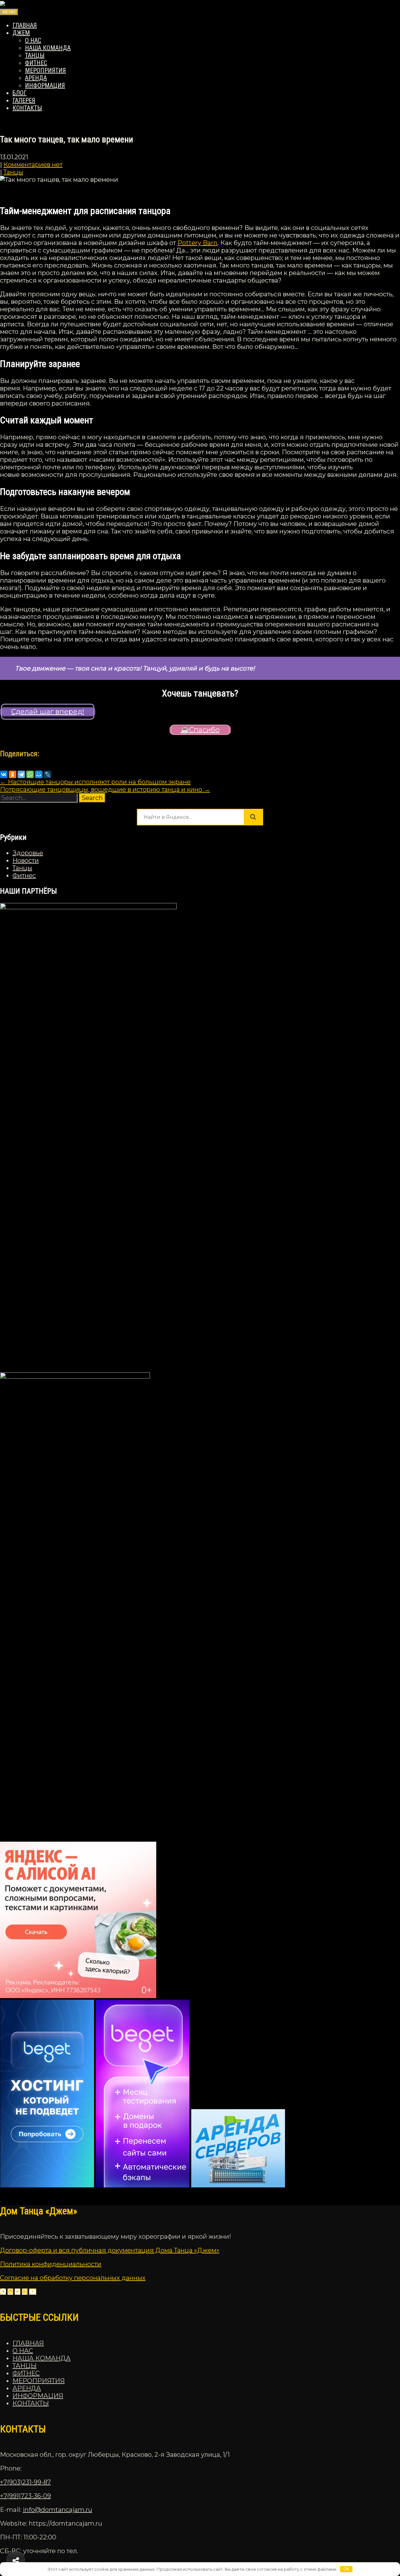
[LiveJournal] (47, 774)
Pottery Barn (197, 243)
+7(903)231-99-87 (25, 2482)
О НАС (33, 40)
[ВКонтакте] (4, 774)
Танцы (13, 172)
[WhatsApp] (30, 774)
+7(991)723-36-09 (25, 2496)
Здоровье (28, 853)
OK (346, 2569)
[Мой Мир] (39, 774)
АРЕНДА (36, 78)
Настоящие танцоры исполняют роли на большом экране (95, 782)
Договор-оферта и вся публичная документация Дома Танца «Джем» (110, 2250)
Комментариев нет (33, 165)
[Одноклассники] (12, 774)
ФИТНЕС (36, 63)
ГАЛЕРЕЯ (24, 100)
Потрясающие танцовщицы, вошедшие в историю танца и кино (105, 789)
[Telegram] (21, 774)
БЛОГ (20, 93)
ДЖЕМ (21, 33)
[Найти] (253, 817)
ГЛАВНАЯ (25, 25)
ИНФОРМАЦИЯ (45, 85)
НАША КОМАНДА (48, 48)
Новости (26, 860)
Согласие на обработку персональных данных (73, 2278)
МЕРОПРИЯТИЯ (45, 70)
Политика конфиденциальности (51, 2264)
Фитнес (24, 875)
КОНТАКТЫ (27, 108)
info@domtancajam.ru (57, 2510)
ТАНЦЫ (35, 55)
